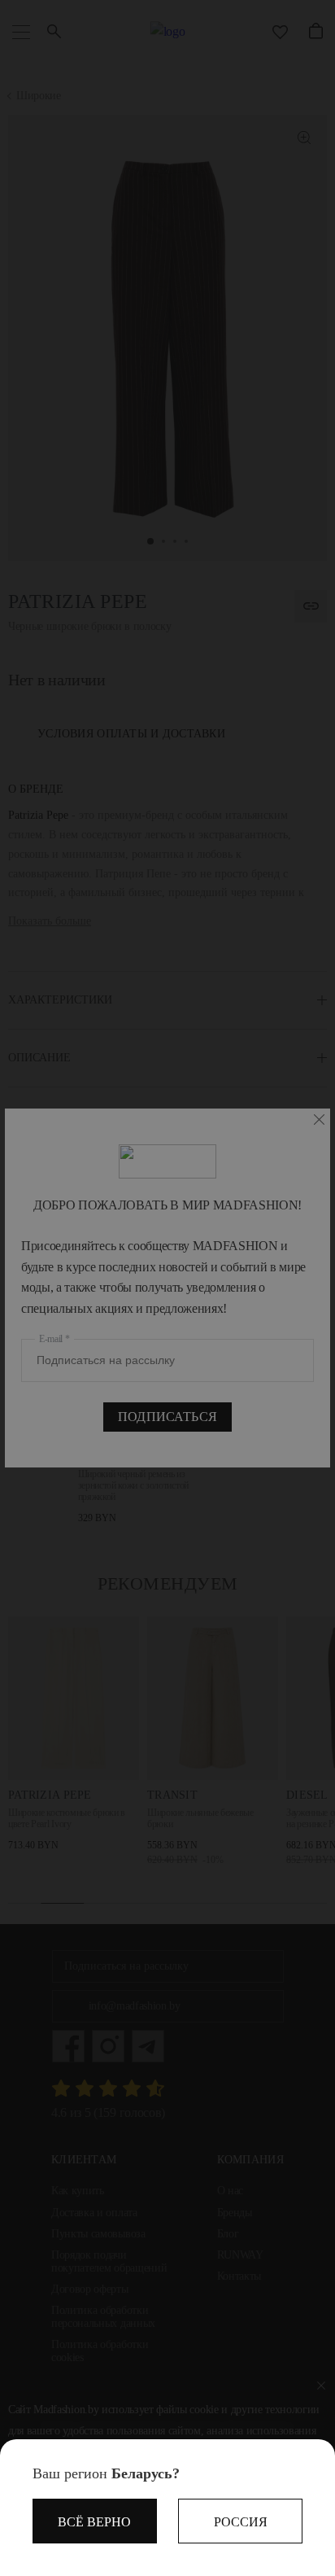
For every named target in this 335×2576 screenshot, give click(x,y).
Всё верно (94, 2522)
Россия (241, 2522)
